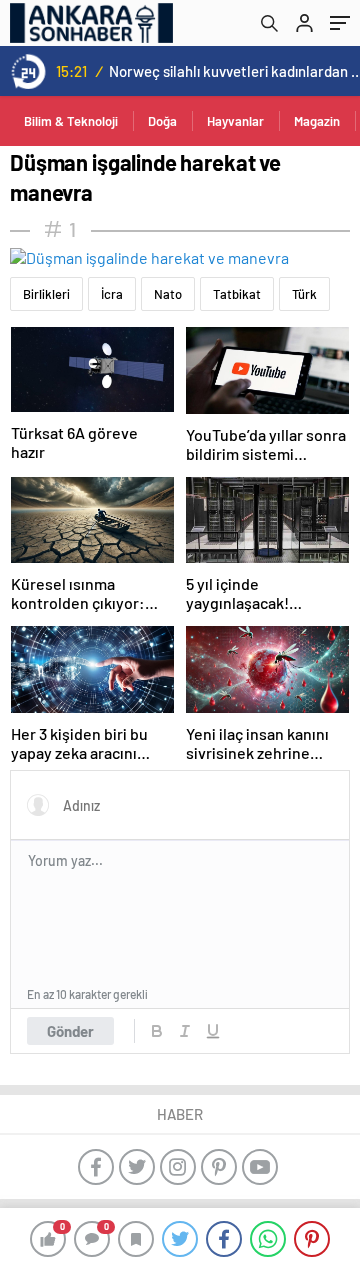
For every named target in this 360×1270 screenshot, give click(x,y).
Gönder (70, 1031)
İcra (112, 294)
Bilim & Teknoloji (71, 121)
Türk (304, 294)
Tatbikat (237, 294)
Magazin (317, 121)
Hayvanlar (235, 121)
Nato (168, 294)
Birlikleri (46, 294)
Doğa (162, 121)
